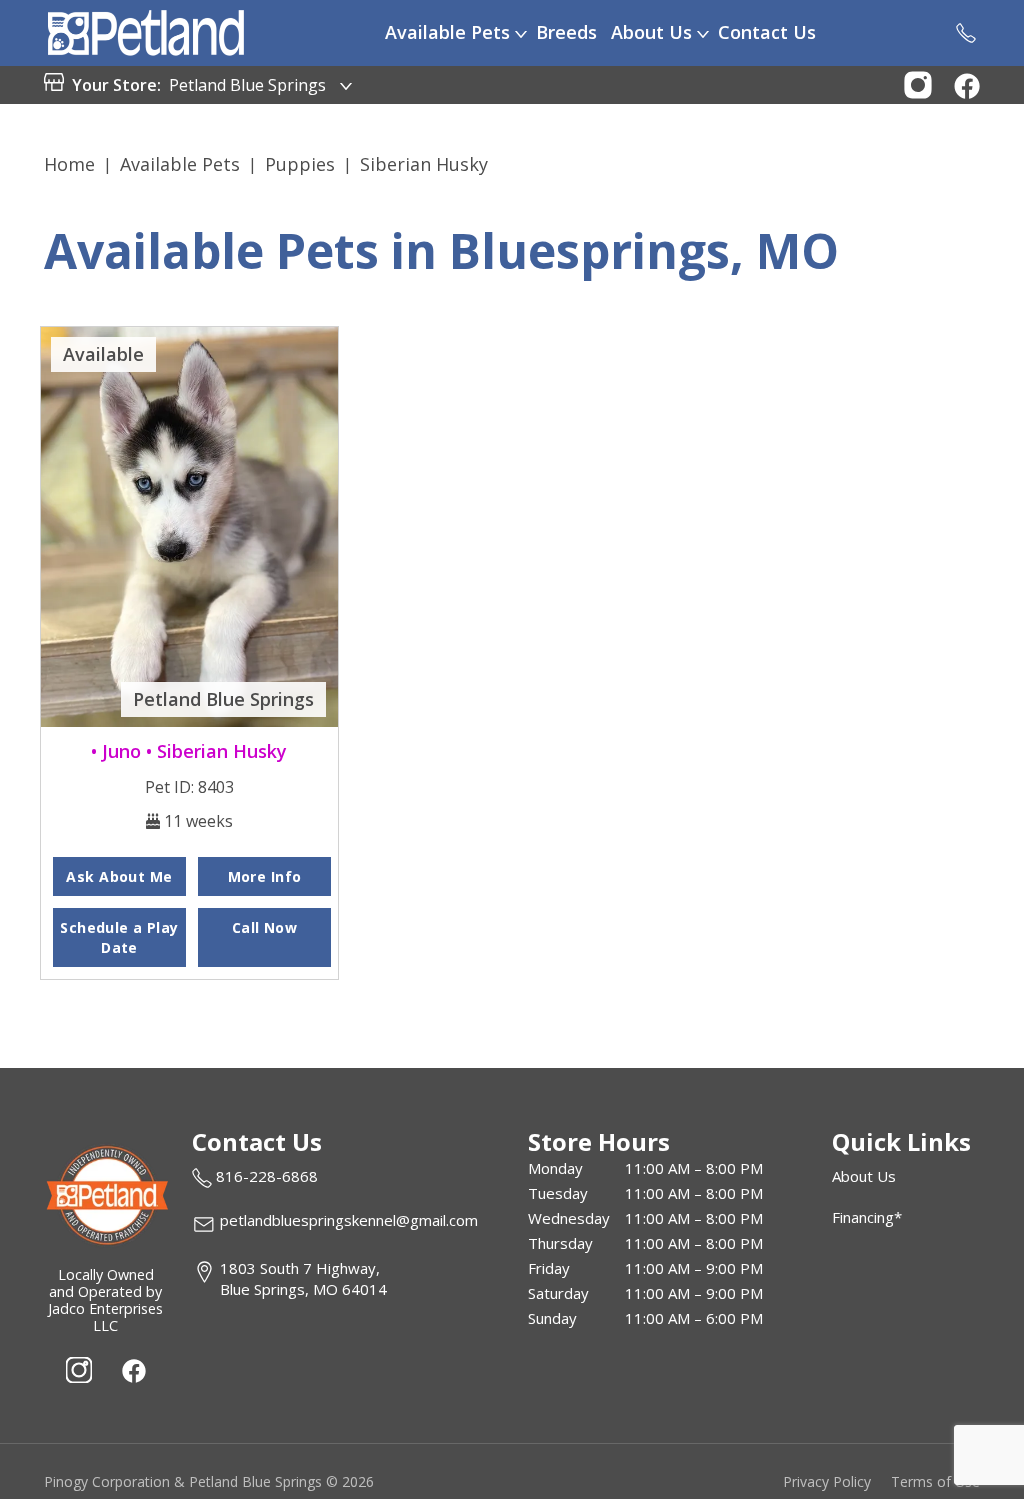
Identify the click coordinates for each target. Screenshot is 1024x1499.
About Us (651, 32)
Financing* (867, 1217)
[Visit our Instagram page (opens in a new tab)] (79, 1370)
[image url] (146, 31)
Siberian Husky (424, 164)
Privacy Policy (827, 1481)
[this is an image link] (106, 1193)
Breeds (566, 32)
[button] (918, 83)
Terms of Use (935, 1481)
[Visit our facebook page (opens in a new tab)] (133, 1370)
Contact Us (767, 32)
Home (69, 164)
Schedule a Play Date (119, 937)
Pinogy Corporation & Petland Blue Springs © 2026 (209, 1481)
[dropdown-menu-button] (521, 33)
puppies (300, 164)
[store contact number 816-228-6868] (966, 33)
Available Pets (447, 32)
